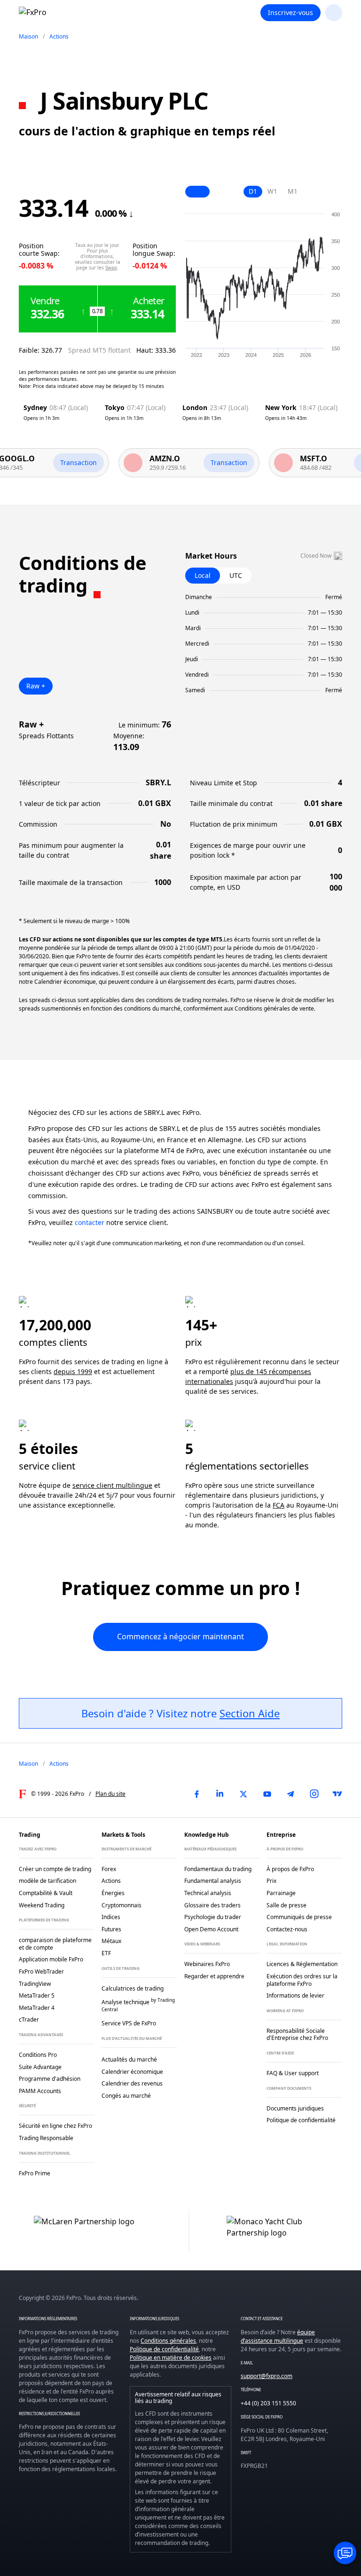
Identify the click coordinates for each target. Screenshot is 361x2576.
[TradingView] (337, 1794)
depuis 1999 (73, 1371)
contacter (90, 1222)
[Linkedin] (220, 1794)
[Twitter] (243, 1794)
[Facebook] (196, 1794)
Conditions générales (168, 2341)
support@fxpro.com (267, 2376)
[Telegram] (290, 1794)
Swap (111, 268)
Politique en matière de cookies (171, 2358)
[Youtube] (267, 1794)
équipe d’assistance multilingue (278, 2336)
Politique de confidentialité (164, 2349)
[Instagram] (314, 1794)
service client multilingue (112, 1485)
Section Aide (250, 1713)
